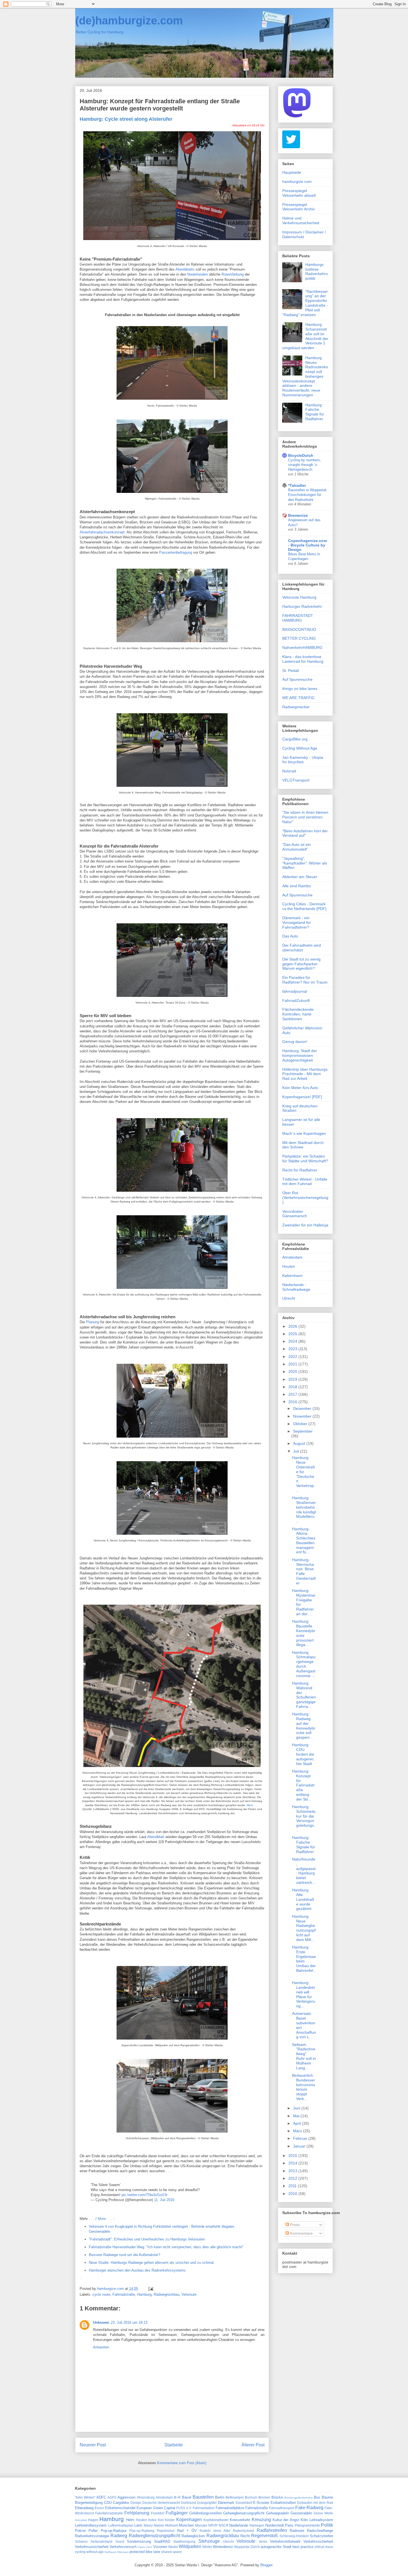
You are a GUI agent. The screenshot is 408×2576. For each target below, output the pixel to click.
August (300, 1443)
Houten (289, 1266)
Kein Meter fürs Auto (300, 1088)
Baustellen (203, 2497)
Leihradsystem (321, 2520)
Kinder (170, 2520)
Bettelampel (235, 2497)
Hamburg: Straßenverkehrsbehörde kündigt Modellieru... (304, 1509)
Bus (317, 2497)
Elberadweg (84, 2508)
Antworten (101, 2347)
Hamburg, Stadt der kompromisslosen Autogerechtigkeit (300, 1055)
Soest (120, 2541)
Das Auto (290, 936)
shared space (172, 2552)
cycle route (101, 2294)
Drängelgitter (207, 2503)
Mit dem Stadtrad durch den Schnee (303, 1145)
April (298, 2123)
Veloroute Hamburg (299, 597)
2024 (293, 1341)
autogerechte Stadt (276, 2547)
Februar (301, 2138)
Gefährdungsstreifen (206, 2513)
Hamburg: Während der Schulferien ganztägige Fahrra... (304, 1695)
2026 (293, 1326)
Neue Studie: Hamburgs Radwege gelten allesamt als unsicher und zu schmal (151, 2263)
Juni (297, 2108)
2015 (293, 2156)
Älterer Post (253, 2445)
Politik (327, 2525)
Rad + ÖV (187, 2531)
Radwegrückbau (167, 2294)
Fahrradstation (204, 2508)
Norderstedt (275, 2525)
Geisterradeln (301, 2513)
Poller (93, 2531)
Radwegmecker (296, 707)
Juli (297, 1451)
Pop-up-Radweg (142, 2531)
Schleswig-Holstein (294, 2536)
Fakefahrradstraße (109, 2513)
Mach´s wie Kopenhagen (304, 1133)
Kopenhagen (189, 2520)
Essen (99, 2508)
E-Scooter (261, 2503)
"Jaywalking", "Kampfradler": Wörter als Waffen (305, 863)
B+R (177, 2497)
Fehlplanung (137, 2513)
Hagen (93, 2520)
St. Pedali (291, 671)
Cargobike (121, 2503)
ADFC (101, 2497)
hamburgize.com (297, 182)
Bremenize (298, 515)
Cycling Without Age (300, 748)
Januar (300, 2146)
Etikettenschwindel (120, 2508)
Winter (207, 2547)
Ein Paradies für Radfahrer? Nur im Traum (305, 980)
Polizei (80, 2531)
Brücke (277, 2497)
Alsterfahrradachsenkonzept (102, 532)
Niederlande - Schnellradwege (296, 1287)
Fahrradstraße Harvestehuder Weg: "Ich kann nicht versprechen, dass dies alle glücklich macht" (166, 2247)
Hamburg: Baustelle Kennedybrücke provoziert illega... (304, 1633)
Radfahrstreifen (272, 2530)
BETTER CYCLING (299, 638)
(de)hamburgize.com (129, 21)
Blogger (266, 2565)
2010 (293, 2194)
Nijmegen (257, 2525)
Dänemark (226, 2503)
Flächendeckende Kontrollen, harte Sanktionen (298, 1014)
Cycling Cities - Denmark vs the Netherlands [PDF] (304, 906)
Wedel (173, 2547)
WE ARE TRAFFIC (299, 698)
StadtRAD (162, 2541)
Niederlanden (197, 274)
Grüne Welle (323, 2513)
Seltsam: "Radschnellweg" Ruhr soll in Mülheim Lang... (304, 2056)
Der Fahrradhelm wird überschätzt (302, 948)
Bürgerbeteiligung (89, 2503)
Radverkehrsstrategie (92, 2536)
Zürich (255, 2547)
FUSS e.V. (184, 2508)
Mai (297, 2116)
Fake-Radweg (309, 2508)
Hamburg (144, 2294)
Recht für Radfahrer (300, 1170)
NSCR (224, 2525)
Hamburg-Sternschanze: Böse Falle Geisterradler (304, 1571)
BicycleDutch (301, 455)
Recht (245, 2536)
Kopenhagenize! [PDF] (302, 1097)
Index (152, 2520)
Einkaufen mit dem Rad (315, 2503)
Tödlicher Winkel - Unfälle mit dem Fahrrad (305, 1182)
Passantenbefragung (176, 552)
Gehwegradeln (278, 2513)
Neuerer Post (93, 2445)
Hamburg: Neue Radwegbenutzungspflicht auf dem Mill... (304, 1928)
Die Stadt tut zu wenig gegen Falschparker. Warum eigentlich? (301, 964)
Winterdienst (223, 2547)
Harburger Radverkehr (302, 606)
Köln (304, 2520)
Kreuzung (261, 2520)
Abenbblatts (185, 269)
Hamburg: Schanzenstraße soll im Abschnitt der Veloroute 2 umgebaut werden (305, 336)
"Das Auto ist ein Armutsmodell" (297, 847)
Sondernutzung (139, 2541)
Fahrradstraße (124, 2294)
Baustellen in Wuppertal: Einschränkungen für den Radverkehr (308, 495)
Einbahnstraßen (283, 2503)
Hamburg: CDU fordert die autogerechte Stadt (303, 1754)
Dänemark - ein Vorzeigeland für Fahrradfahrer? (297, 922)
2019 (293, 1379)
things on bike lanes (300, 689)
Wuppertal (242, 2547)
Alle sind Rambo (297, 886)
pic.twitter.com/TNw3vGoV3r (144, 2195)
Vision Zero (145, 2547)
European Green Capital (156, 2508)
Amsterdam (292, 1257)
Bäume (327, 2497)
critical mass (324, 2547)
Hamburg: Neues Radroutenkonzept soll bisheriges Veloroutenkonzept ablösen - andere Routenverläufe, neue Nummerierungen (305, 376)
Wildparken (190, 2546)
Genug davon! (295, 1042)
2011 (293, 2186)
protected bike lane (145, 2552)
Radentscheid (243, 2531)
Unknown (101, 2322)
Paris (289, 2525)
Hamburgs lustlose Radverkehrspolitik (317, 271)
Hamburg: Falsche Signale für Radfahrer (315, 412)
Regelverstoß (265, 2536)
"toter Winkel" (85, 2497)
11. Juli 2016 (164, 2200)
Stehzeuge (209, 2541)
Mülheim (172, 2525)
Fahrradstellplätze (230, 2508)
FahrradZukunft (296, 1000)
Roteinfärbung (233, 274)
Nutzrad (289, 771)
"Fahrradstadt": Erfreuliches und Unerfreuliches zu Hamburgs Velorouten (147, 2239)
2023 (293, 1349)
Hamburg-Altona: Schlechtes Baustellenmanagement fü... (304, 1541)
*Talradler (297, 485)
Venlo (263, 2541)
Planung (93, 1322)
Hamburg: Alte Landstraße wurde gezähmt (303, 1899)
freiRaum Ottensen (117, 2552)
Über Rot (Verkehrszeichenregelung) (305, 1198)
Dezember (303, 1408)
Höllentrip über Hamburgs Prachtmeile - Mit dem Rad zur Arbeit (305, 1074)
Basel (187, 2497)
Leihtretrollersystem (91, 2525)
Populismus (166, 2531)
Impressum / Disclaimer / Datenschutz (304, 234)
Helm (130, 2520)
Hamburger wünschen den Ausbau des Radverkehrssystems (137, 2270)
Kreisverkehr (240, 2520)
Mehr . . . (252, 1805)
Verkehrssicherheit (318, 2541)
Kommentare (301, 2233)
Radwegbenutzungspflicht (154, 2536)
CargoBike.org (295, 739)
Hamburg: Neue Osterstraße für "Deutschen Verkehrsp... (304, 1474)
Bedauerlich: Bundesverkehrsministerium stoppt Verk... (304, 2087)
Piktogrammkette (307, 2525)
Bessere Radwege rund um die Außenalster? (124, 2255)
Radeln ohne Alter (215, 2531)
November (303, 1416)
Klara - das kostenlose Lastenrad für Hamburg (303, 659)
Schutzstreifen (321, 2536)
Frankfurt (158, 2513)
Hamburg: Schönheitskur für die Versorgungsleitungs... (304, 1818)
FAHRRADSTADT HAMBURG (298, 618)
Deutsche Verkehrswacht (161, 2503)
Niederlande (239, 2525)
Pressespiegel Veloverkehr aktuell (299, 193)
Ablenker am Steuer (300, 877)
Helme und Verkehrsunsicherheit (301, 220)
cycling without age (89, 2552)
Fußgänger (177, 2513)
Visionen (160, 2547)
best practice (303, 2547)
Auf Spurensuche (297, 679)
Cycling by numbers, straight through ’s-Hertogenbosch (305, 465)
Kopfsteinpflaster (216, 2520)
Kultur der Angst (286, 2520)
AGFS (112, 2497)
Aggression (126, 2497)
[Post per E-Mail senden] (150, 2289)
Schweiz (81, 2541)
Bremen (264, 2497)
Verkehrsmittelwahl (285, 2541)
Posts (294, 2225)
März (298, 2131)
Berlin (220, 2497)
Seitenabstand (101, 2541)
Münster (201, 2525)
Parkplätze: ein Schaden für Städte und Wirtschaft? (305, 1159)
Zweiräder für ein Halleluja (305, 1225)
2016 (293, 1402)
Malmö (159, 2525)
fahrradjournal (295, 991)
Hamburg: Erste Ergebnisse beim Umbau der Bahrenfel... (304, 1961)
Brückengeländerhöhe (299, 2498)
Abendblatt (156, 1837)
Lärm (138, 2525)
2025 (293, 1334)
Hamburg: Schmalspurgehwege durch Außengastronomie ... (304, 1664)
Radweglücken (193, 2536)
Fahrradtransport (282, 2508)
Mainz (148, 2525)
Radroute (297, 2531)
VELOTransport (296, 780)
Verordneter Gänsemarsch (295, 1214)
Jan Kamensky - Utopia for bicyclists (303, 760)
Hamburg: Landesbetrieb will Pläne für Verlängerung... (304, 1994)
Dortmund (188, 2503)
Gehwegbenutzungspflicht (244, 2513)
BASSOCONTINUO (299, 629)
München (186, 2525)
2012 (293, 2178)
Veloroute (189, 2294)
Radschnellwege (320, 2531)
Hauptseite (292, 172)
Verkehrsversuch (123, 2547)
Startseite (174, 2445)
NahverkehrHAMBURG (302, 647)
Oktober (301, 1424)
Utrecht (289, 1298)
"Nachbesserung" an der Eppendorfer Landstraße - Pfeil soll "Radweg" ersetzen (305, 303)
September (303, 1431)
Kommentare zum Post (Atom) (182, 2463)
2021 (293, 1364)
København (292, 1276)
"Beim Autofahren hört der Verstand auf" (305, 833)
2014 (293, 2163)
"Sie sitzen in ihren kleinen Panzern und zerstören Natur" (305, 817)
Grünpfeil (81, 2520)
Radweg (119, 2536)
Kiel (161, 2520)
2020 (293, 1372)
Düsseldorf (244, 2503)
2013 (293, 2171)
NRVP (213, 2525)
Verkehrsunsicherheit (92, 2547)
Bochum (251, 2497)
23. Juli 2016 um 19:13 (129, 2322)
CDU (108, 2503)
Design (136, 2503)
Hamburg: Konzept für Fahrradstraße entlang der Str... (303, 1785)
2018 (293, 1387)
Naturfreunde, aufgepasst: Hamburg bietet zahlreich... (304, 1871)
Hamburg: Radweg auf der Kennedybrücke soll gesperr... (304, 1726)
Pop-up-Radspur (114, 2531)
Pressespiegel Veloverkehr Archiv (299, 207)
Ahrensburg (146, 2497)
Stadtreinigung (184, 2541)
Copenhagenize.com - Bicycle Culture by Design (308, 545)
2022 (293, 1357)
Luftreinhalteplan (121, 2525)
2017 (293, 1394)
